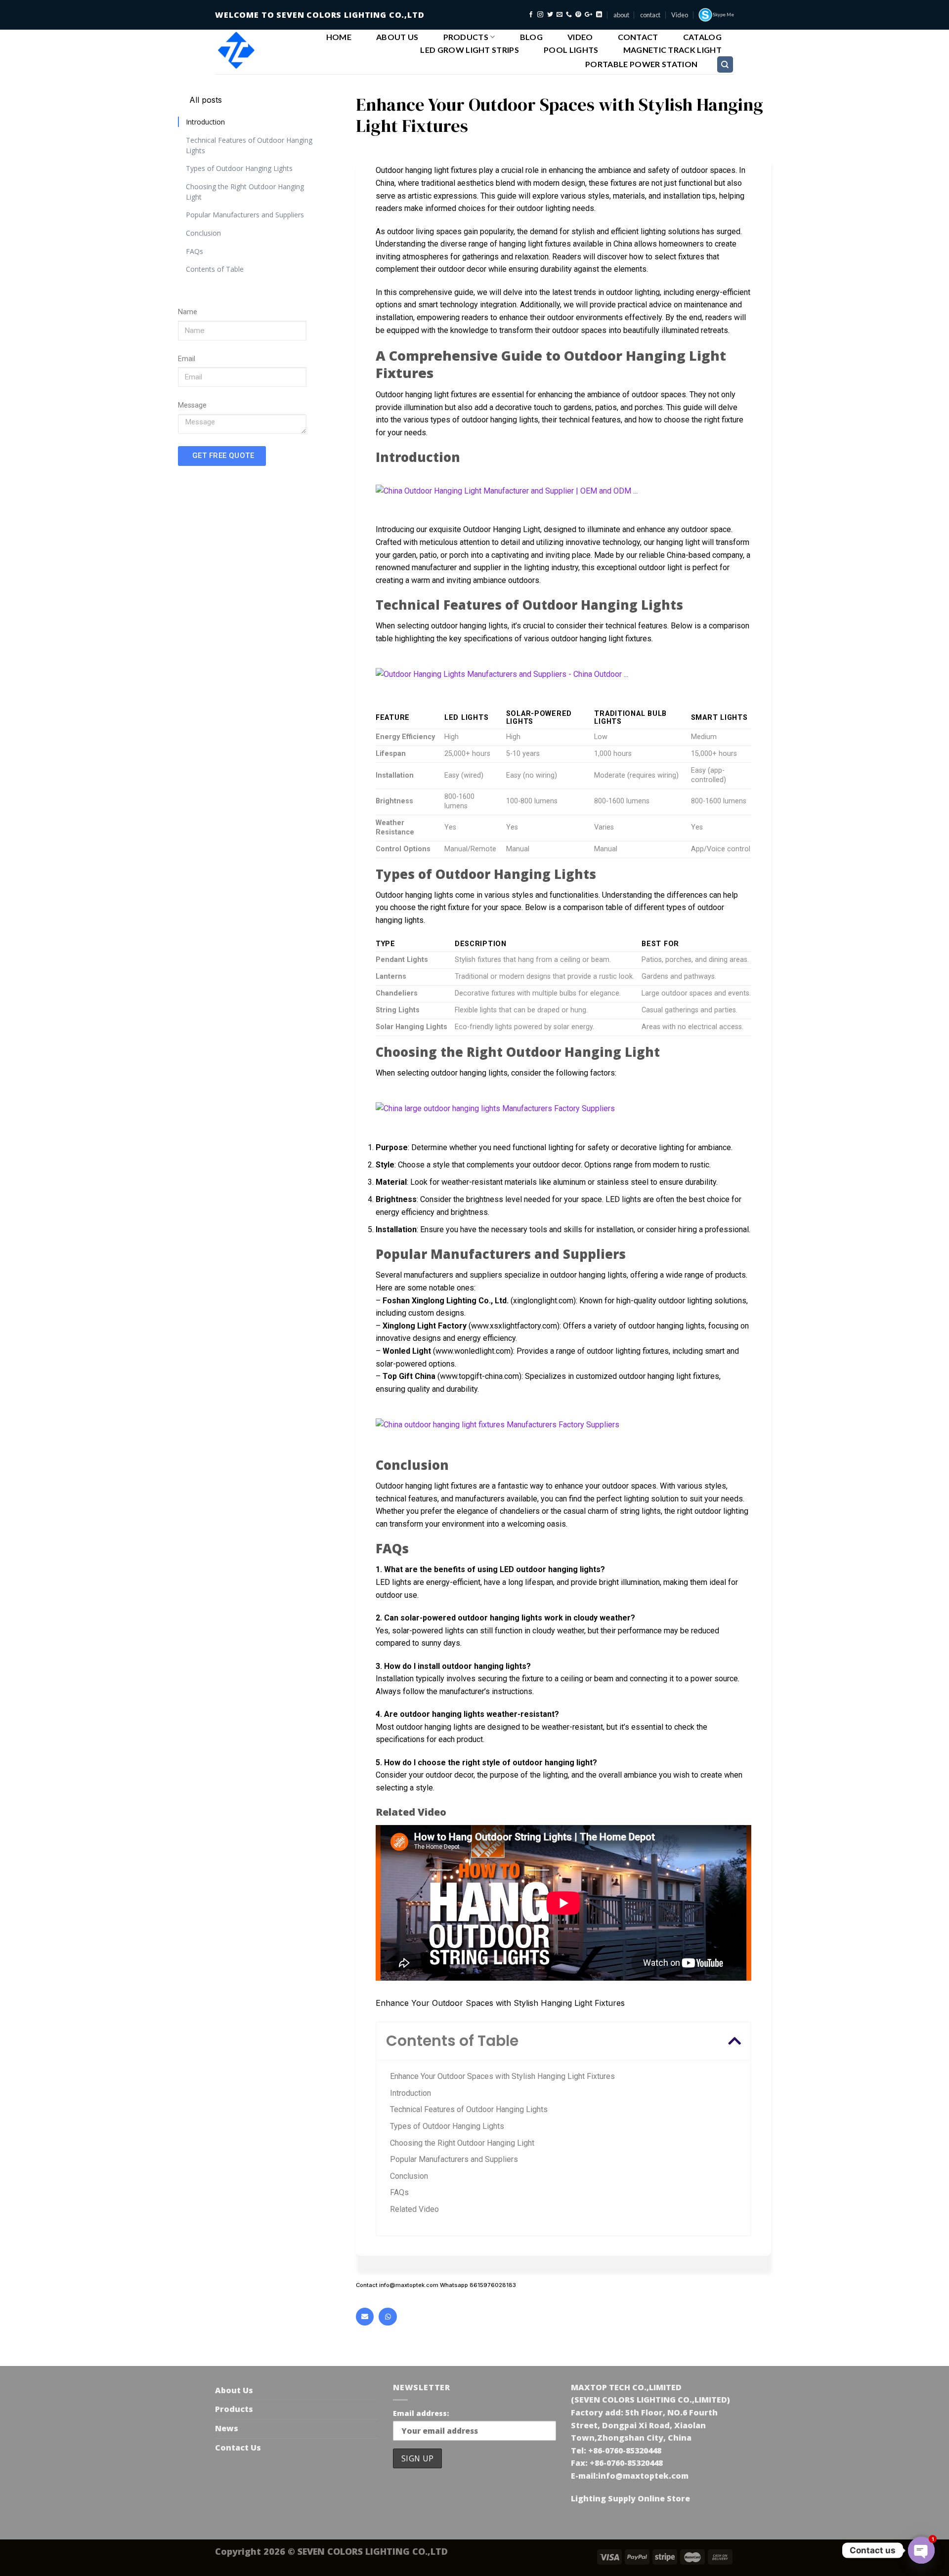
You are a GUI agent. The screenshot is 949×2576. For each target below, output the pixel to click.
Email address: (421, 2413)
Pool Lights (571, 50)
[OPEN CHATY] (921, 2550)
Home (339, 37)
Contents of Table (215, 269)
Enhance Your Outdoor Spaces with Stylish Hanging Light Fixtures (502, 2076)
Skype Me (723, 15)
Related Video (414, 2209)
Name (188, 312)
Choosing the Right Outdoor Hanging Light (245, 191)
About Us (397, 37)
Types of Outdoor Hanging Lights (239, 168)
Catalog (702, 37)
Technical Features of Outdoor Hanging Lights (249, 145)
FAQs (194, 251)
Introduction (205, 122)
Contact (638, 37)
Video (680, 15)
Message (192, 405)
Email (187, 359)
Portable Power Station (641, 64)
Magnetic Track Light (672, 50)
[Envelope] (365, 2317)
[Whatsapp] (388, 2317)
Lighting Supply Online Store (630, 2498)
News (227, 2428)
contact (650, 15)
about (621, 15)
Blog (531, 37)
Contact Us (238, 2448)
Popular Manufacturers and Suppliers (245, 215)
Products (466, 37)
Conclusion (203, 233)
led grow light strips (470, 50)
